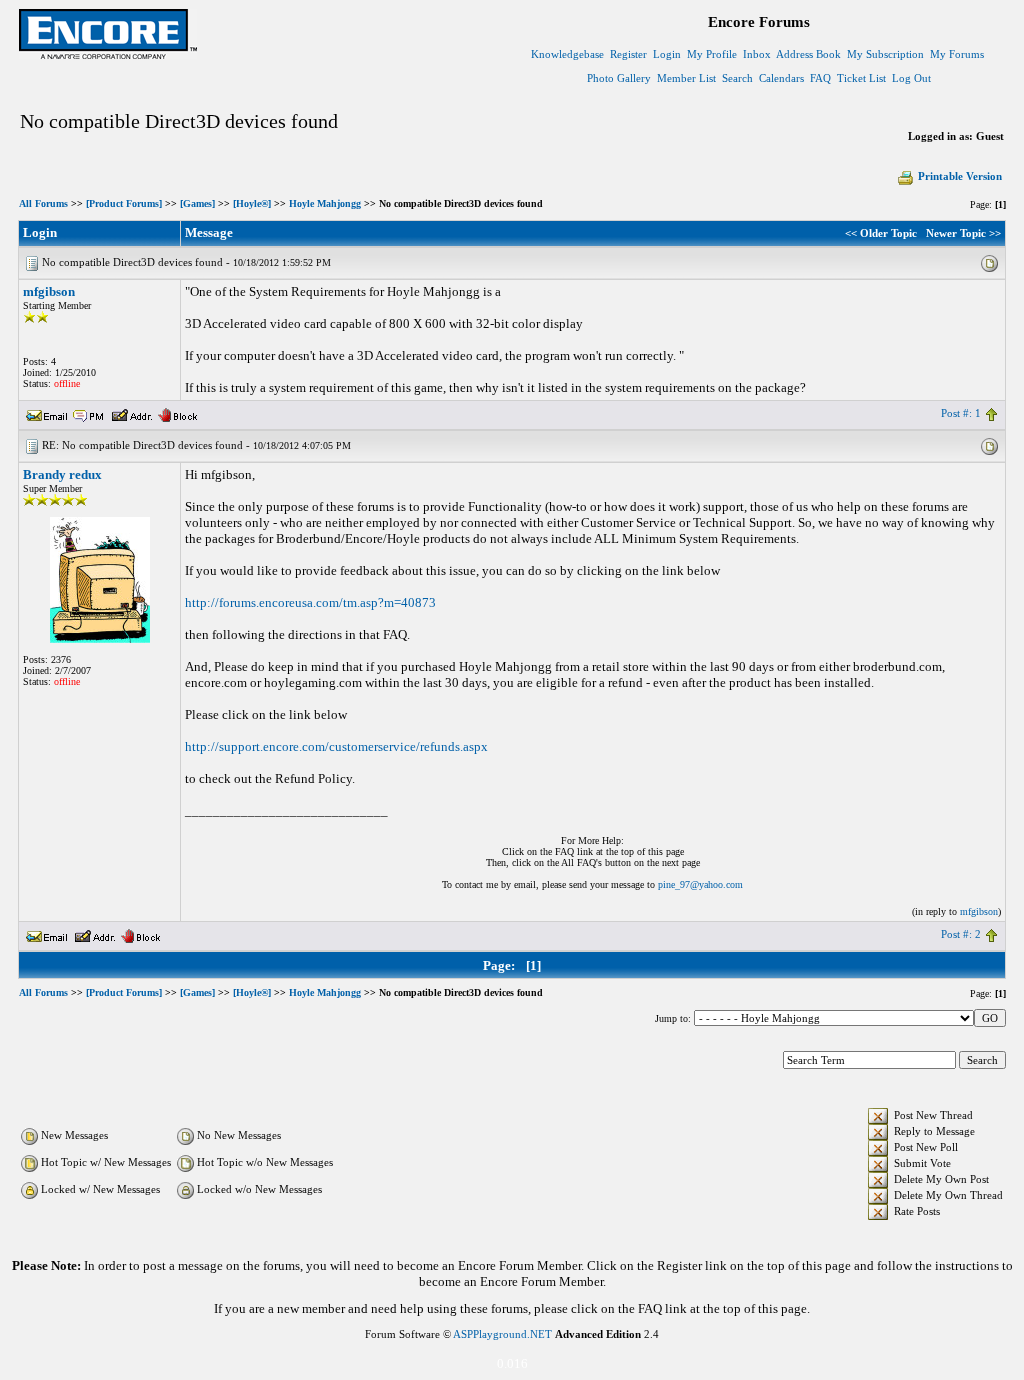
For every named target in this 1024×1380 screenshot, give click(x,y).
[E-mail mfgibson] (47, 413)
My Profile (712, 54)
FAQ (820, 78)
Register (628, 54)
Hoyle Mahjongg (325, 203)
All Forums (43, 203)
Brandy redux (62, 474)
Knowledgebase (567, 54)
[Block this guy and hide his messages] (177, 413)
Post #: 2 (961, 934)
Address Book (808, 54)
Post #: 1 (961, 413)
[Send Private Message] (89, 413)
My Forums (957, 54)
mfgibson (49, 291)
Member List (686, 78)
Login (667, 54)
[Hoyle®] (252, 203)
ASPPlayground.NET (502, 1334)
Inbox (757, 54)
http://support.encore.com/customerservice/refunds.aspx (336, 746)
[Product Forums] (124, 203)
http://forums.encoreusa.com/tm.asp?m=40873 (310, 602)
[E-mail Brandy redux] (47, 934)
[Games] (197, 203)
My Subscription (885, 54)
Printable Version (960, 176)
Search (737, 78)
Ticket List (861, 78)
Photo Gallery (619, 78)
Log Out (911, 78)
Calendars (781, 78)
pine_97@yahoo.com (700, 884)
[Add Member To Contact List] (131, 413)
